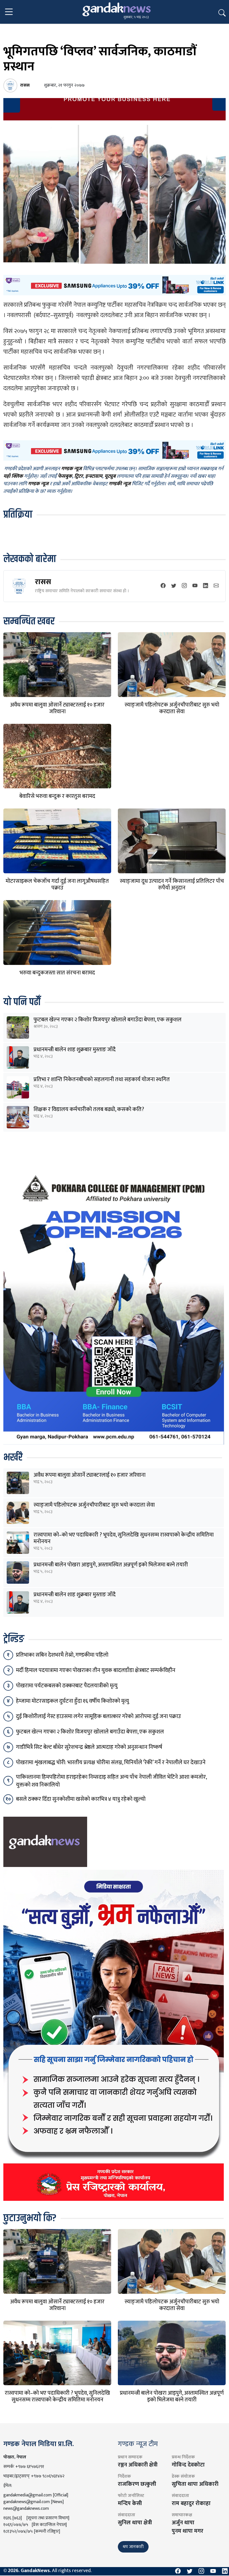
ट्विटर (79, 476)
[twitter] (174, 586)
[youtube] (195, 586)
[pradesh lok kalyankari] (114, 2035)
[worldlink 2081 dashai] (115, 285)
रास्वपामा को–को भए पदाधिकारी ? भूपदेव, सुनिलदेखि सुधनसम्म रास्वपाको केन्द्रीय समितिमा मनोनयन (124, 1538)
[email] (216, 586)
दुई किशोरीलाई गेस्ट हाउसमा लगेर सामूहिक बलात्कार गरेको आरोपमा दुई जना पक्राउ (98, 1716)
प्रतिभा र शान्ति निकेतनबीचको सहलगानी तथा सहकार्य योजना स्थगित (102, 1079)
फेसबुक (65, 476)
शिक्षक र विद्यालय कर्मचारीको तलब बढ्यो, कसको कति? (89, 1109)
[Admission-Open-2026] (114, 1307)
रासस (43, 582)
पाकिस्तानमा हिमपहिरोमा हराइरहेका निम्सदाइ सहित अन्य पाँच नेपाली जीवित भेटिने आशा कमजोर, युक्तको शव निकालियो (111, 1781)
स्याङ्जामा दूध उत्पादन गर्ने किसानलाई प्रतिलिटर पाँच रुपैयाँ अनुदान (172, 884)
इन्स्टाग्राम (94, 476)
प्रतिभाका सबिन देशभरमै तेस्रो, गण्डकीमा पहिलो (62, 1655)
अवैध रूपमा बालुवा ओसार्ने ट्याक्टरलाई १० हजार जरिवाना (57, 708)
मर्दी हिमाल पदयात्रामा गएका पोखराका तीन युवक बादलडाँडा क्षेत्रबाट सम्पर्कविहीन (96, 1670)
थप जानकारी (133, 2547)
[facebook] (163, 586)
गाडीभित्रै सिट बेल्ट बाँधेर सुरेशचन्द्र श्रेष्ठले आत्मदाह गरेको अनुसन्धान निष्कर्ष (89, 1747)
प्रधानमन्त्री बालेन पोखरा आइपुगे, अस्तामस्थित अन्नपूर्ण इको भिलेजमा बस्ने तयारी (111, 1565)
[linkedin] (206, 586)
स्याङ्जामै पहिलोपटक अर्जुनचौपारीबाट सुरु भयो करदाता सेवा (172, 708)
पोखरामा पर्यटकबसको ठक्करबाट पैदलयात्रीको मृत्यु (67, 1686)
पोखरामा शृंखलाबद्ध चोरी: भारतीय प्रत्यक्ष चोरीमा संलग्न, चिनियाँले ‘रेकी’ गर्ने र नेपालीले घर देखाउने (111, 1762)
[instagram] (184, 586)
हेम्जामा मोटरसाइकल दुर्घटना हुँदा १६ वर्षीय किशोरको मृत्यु (72, 1701)
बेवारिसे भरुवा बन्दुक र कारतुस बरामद (57, 796)
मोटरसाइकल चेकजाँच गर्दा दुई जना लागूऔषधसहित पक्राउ (57, 884)
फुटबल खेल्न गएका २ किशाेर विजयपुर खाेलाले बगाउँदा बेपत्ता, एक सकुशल (108, 1020)
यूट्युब (110, 476)
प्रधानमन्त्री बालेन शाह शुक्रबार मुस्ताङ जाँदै (75, 1050)
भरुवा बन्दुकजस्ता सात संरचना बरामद (57, 973)
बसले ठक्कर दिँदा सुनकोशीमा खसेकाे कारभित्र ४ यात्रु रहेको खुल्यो (81, 1799)
